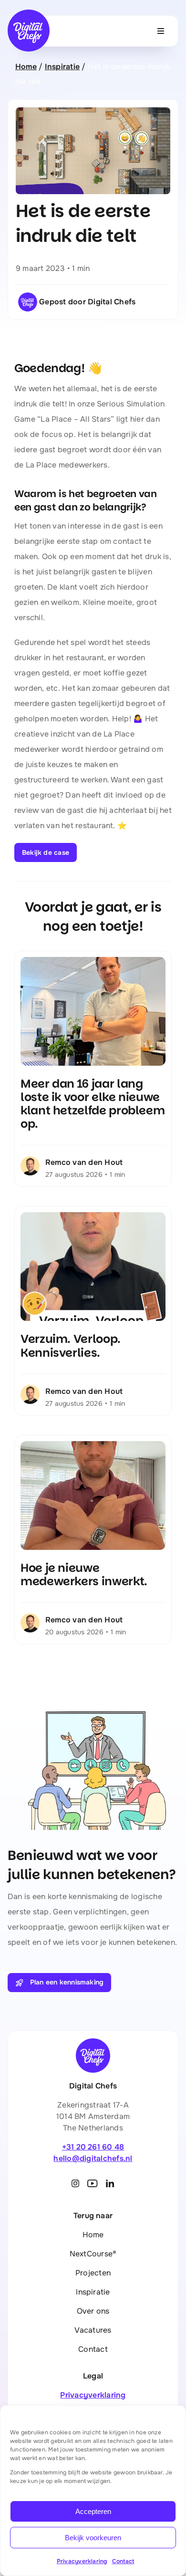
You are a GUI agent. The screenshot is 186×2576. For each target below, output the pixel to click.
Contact (123, 2561)
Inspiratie (62, 67)
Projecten (93, 2273)
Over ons (93, 2311)
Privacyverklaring (82, 2561)
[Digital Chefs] (29, 13)
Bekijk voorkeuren (93, 2538)
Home (26, 67)
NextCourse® (93, 2254)
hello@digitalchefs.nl (93, 2158)
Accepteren (93, 2511)
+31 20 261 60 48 (93, 2147)
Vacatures (93, 2330)
